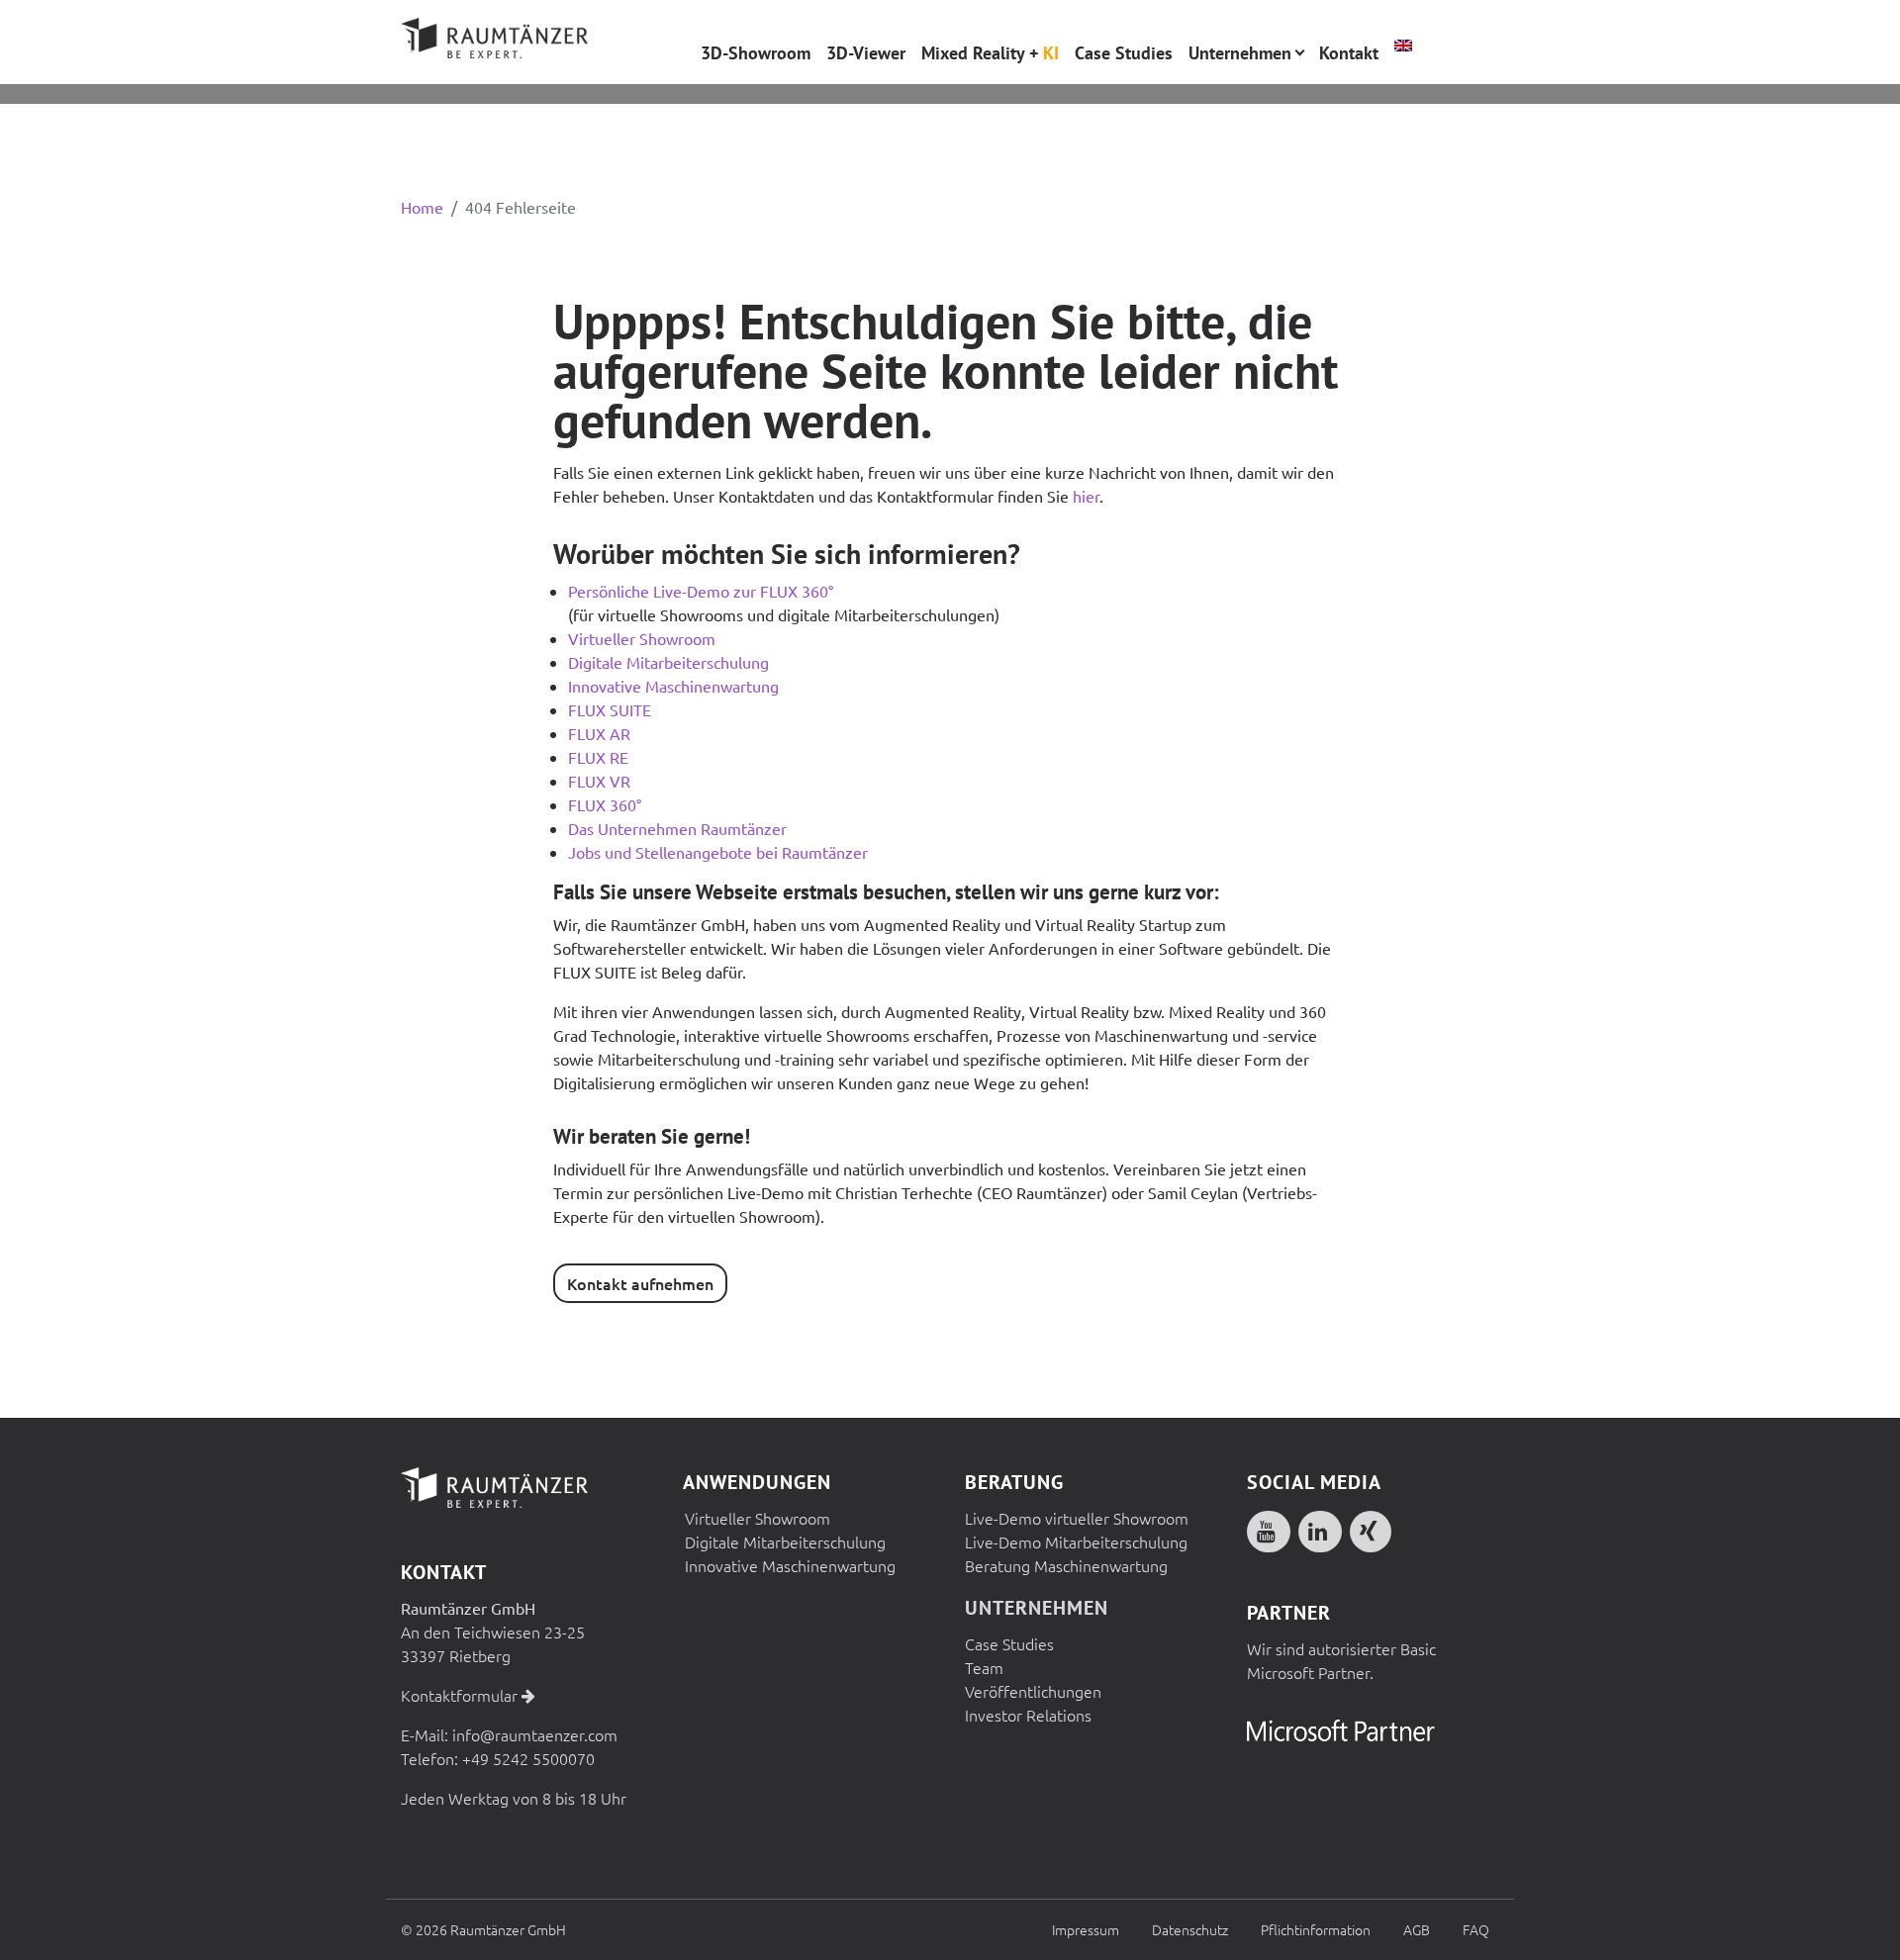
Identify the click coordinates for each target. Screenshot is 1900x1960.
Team (984, 1667)
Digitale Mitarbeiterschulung (668, 662)
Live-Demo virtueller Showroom (1077, 1518)
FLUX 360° (605, 804)
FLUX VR (599, 781)
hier (1086, 496)
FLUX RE (598, 757)
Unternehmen (1037, 1608)
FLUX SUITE (610, 709)
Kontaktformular (461, 1695)
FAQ (1476, 1929)
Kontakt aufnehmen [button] (640, 1283)
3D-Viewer (866, 53)
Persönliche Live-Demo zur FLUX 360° (701, 591)
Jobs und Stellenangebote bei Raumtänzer (718, 852)
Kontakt (1349, 53)
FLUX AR (599, 733)
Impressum (1086, 1929)
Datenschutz (1190, 1929)
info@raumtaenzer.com (535, 1734)
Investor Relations (1028, 1715)
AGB (1417, 1929)
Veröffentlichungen (1033, 1691)
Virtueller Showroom (642, 638)
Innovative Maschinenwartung (673, 686)
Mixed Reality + (990, 53)
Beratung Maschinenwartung (1066, 1565)
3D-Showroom (756, 53)
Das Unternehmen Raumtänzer (677, 828)
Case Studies (1009, 1643)
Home (422, 207)
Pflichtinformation (1316, 1929)
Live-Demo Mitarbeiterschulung (1076, 1541)
